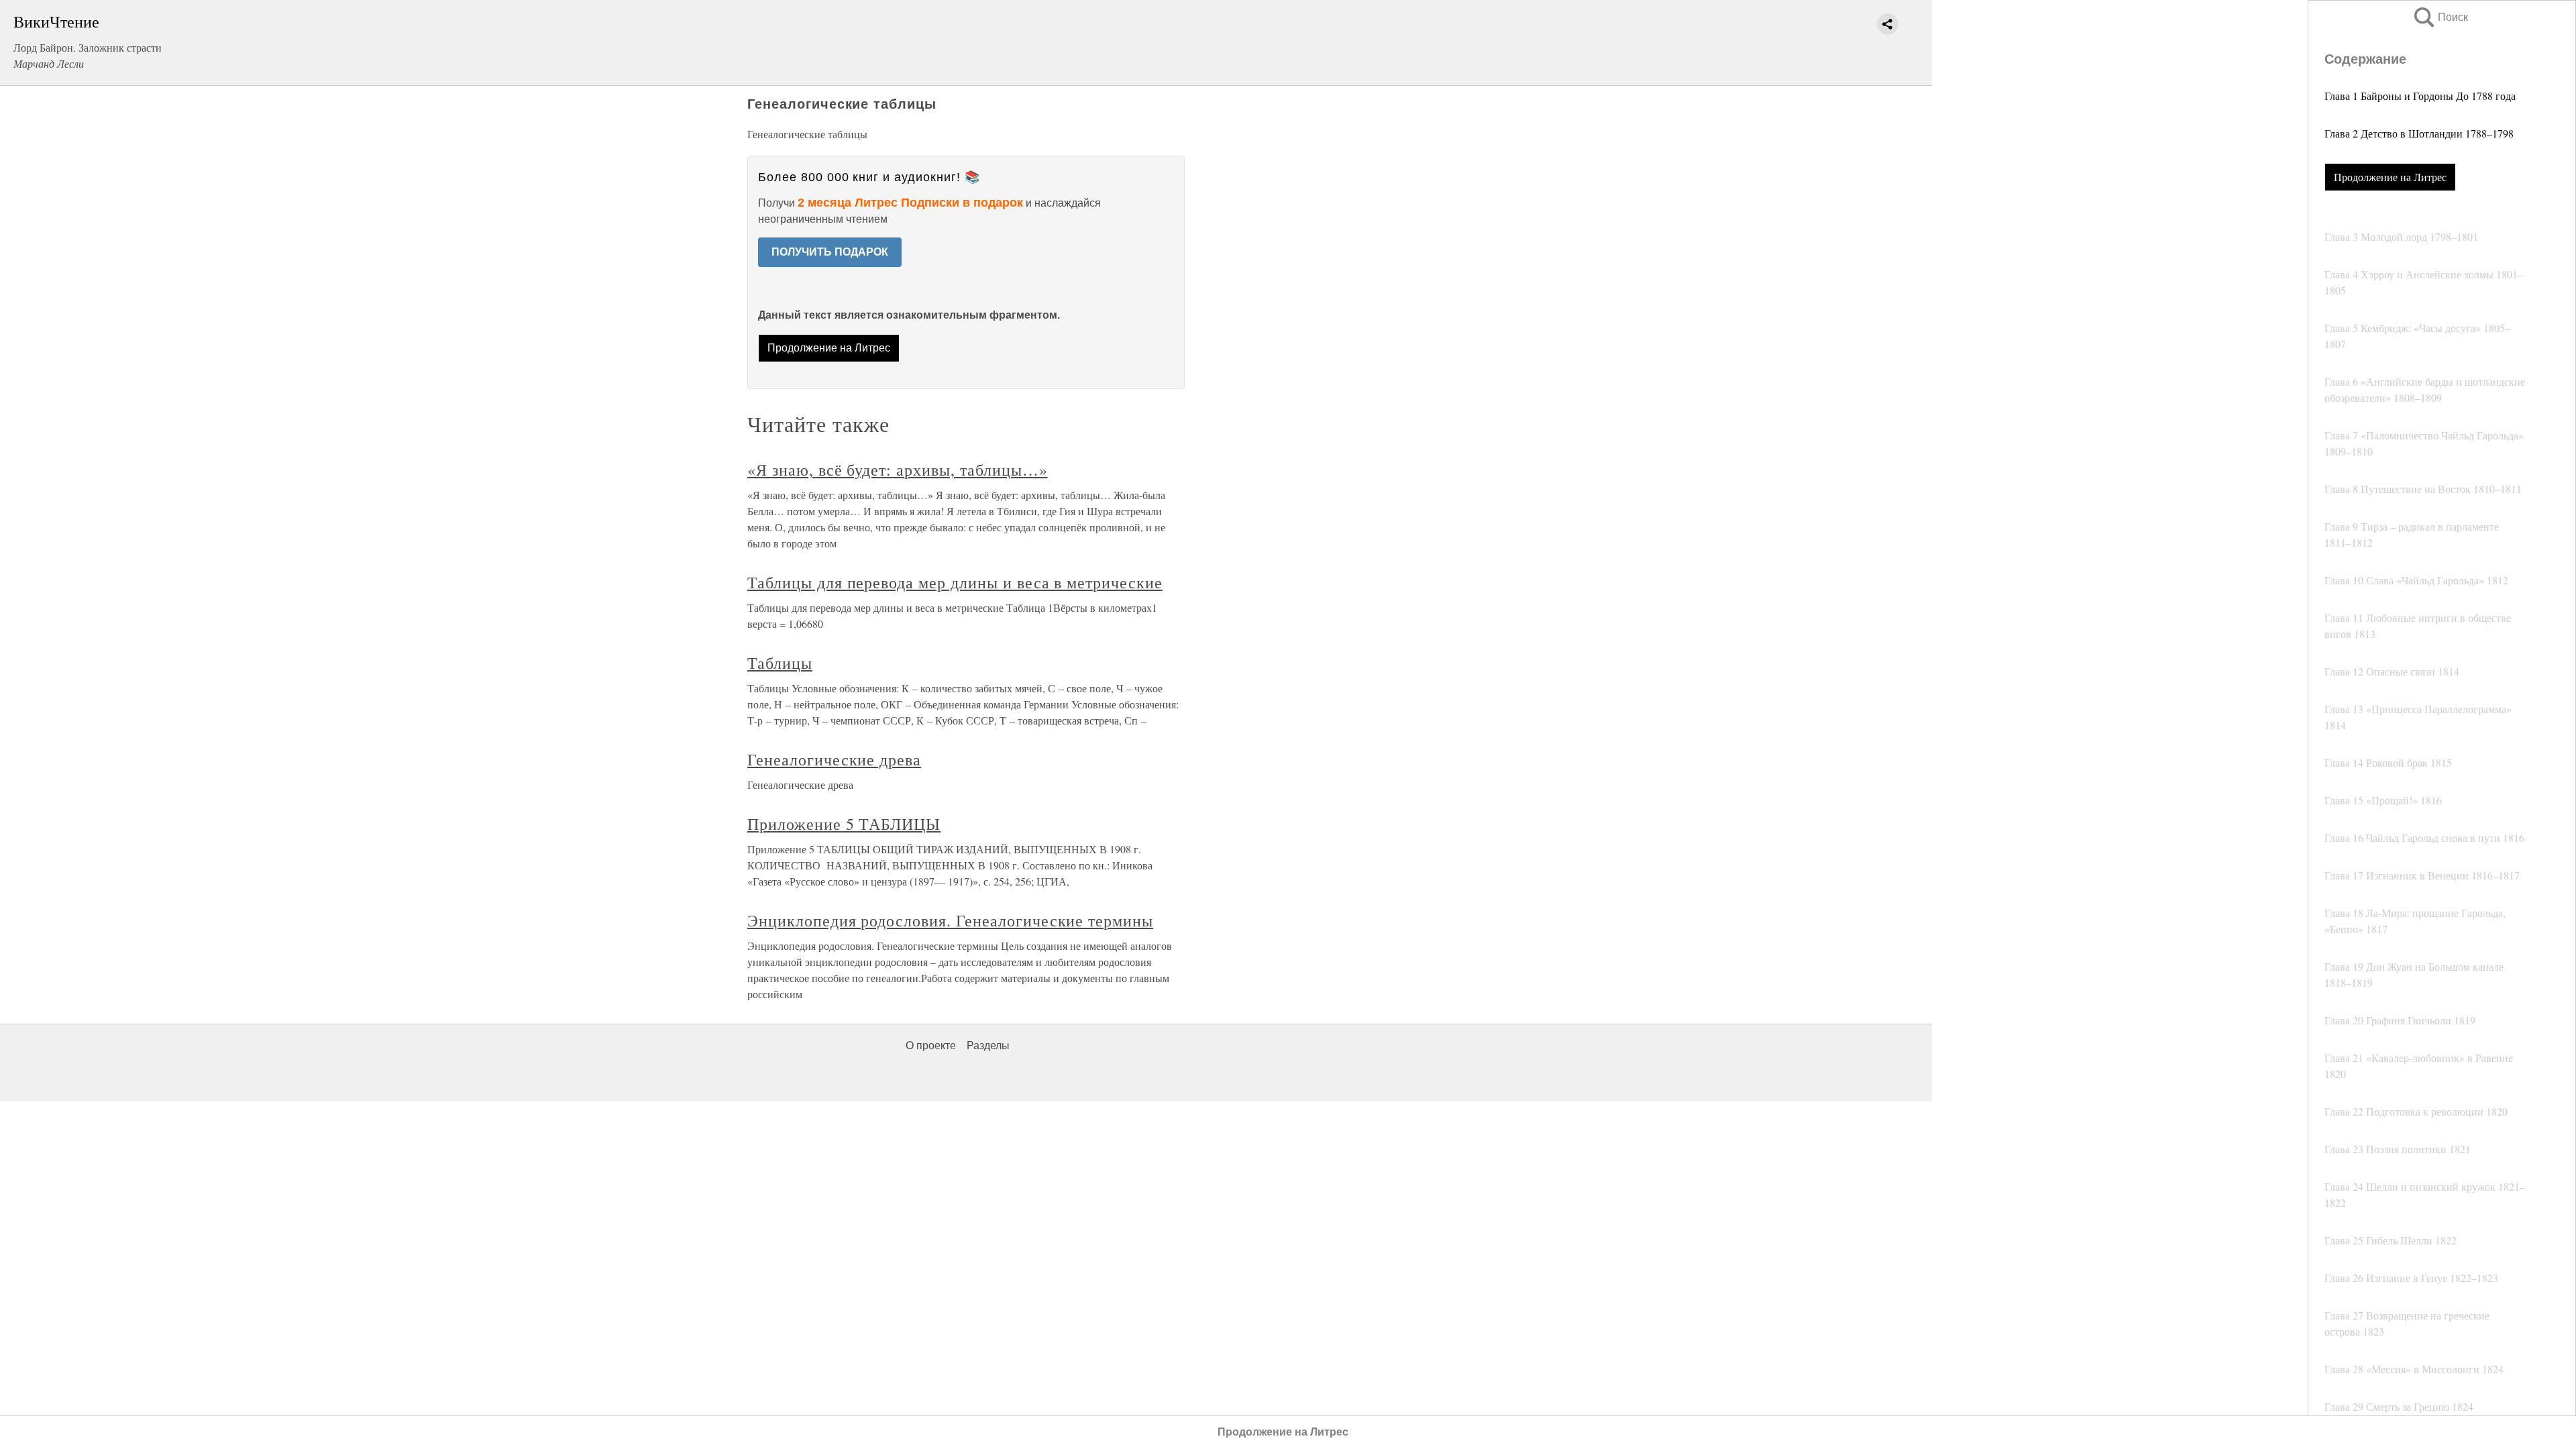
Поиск (2440, 17)
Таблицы (780, 663)
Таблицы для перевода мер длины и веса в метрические (955, 582)
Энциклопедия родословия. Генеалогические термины (950, 920)
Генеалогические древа (834, 759)
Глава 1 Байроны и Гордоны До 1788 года (2420, 96)
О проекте (931, 1045)
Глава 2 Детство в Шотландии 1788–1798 (2419, 133)
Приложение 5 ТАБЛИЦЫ (844, 824)
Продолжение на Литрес (2390, 177)
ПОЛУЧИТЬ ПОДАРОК (830, 252)
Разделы (988, 1045)
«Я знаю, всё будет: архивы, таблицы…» (898, 470)
